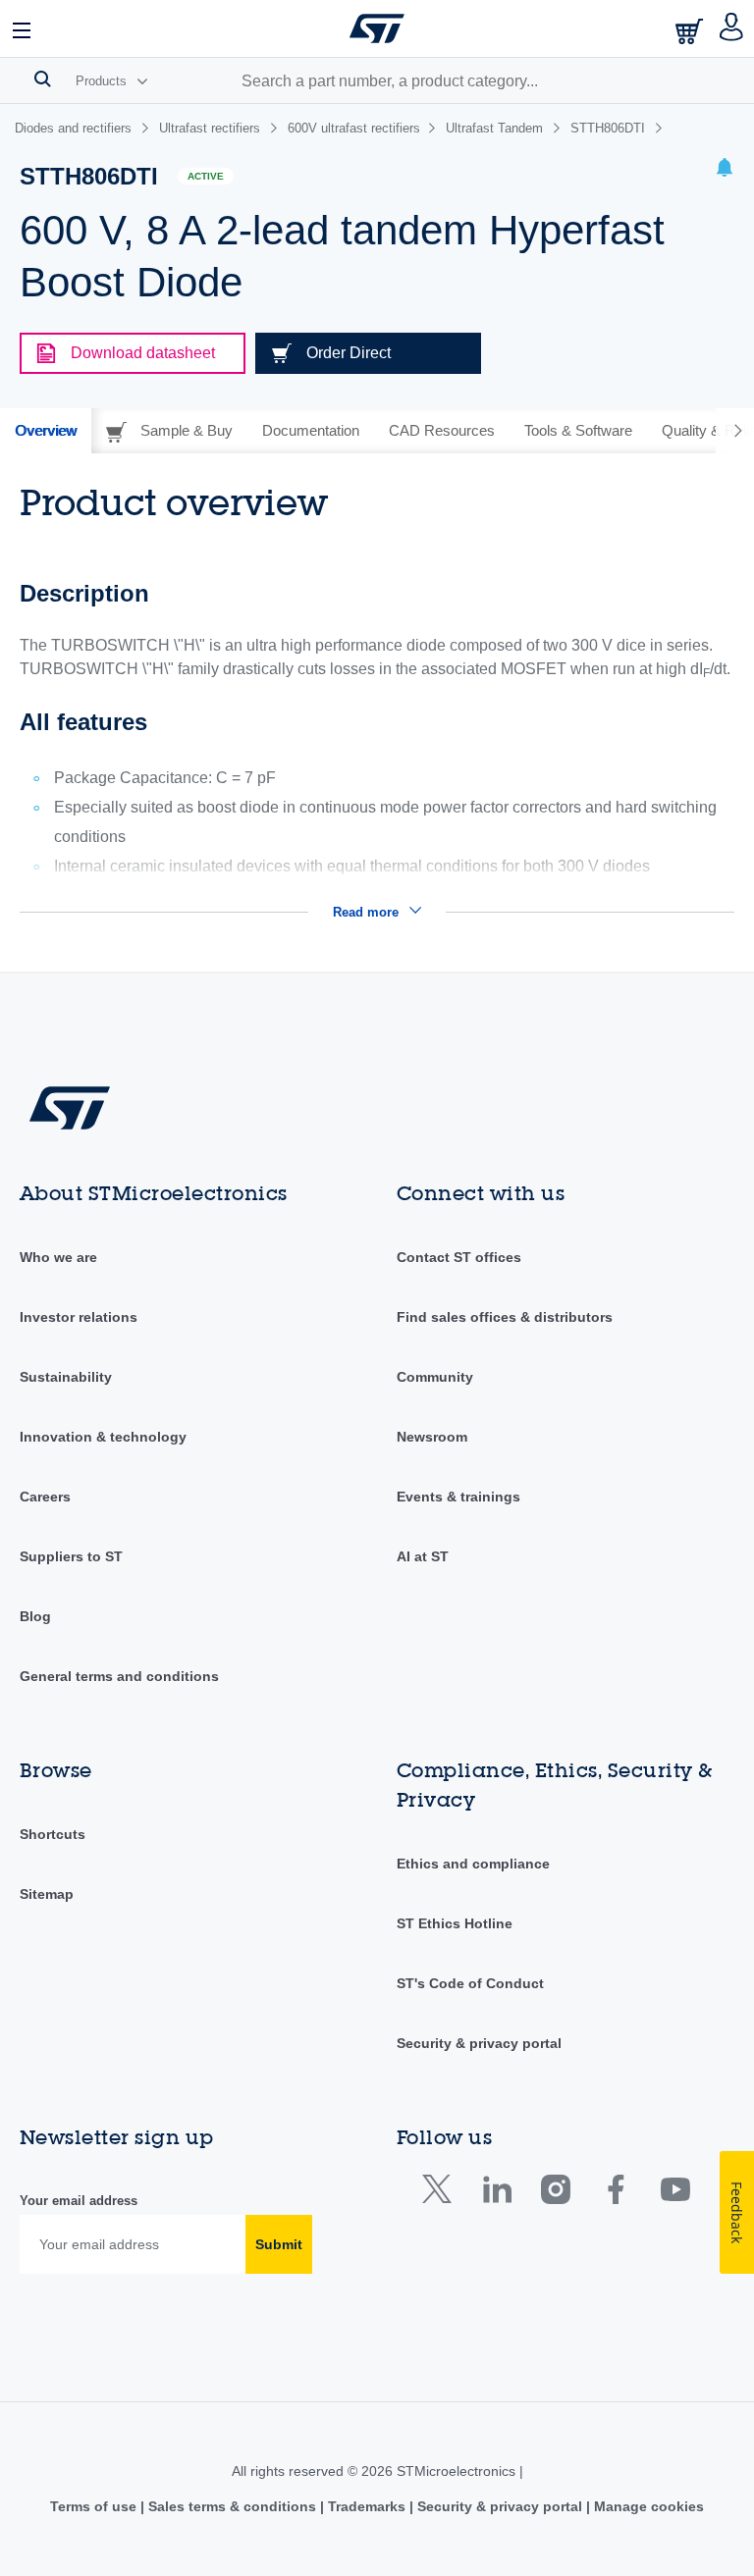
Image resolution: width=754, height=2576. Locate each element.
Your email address (79, 2201)
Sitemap (47, 1894)
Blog (35, 1616)
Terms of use (95, 2506)
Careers (45, 1497)
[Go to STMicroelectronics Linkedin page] (496, 2194)
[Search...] (43, 79)
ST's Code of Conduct (470, 1983)
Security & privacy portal (479, 2043)
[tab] (46, 431)
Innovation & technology (103, 1437)
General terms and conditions (119, 1676)
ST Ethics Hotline (455, 1923)
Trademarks (367, 2506)
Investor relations (79, 1317)
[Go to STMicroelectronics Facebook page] (615, 2194)
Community (435, 1377)
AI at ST (423, 1556)
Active (206, 176)
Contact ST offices (459, 1257)
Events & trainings (458, 1497)
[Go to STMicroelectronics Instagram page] (555, 2194)
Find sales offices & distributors (505, 1317)
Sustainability (66, 1377)
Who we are (58, 1257)
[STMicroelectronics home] (377, 28)
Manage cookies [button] (647, 2506)
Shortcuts (53, 1834)
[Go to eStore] (691, 31)
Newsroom (432, 1437)
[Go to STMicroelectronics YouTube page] (675, 2194)
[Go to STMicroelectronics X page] (441, 2194)
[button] (23, 28)
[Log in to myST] (732, 28)
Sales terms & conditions (232, 2506)
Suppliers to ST (71, 1556)
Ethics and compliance (473, 1864)
